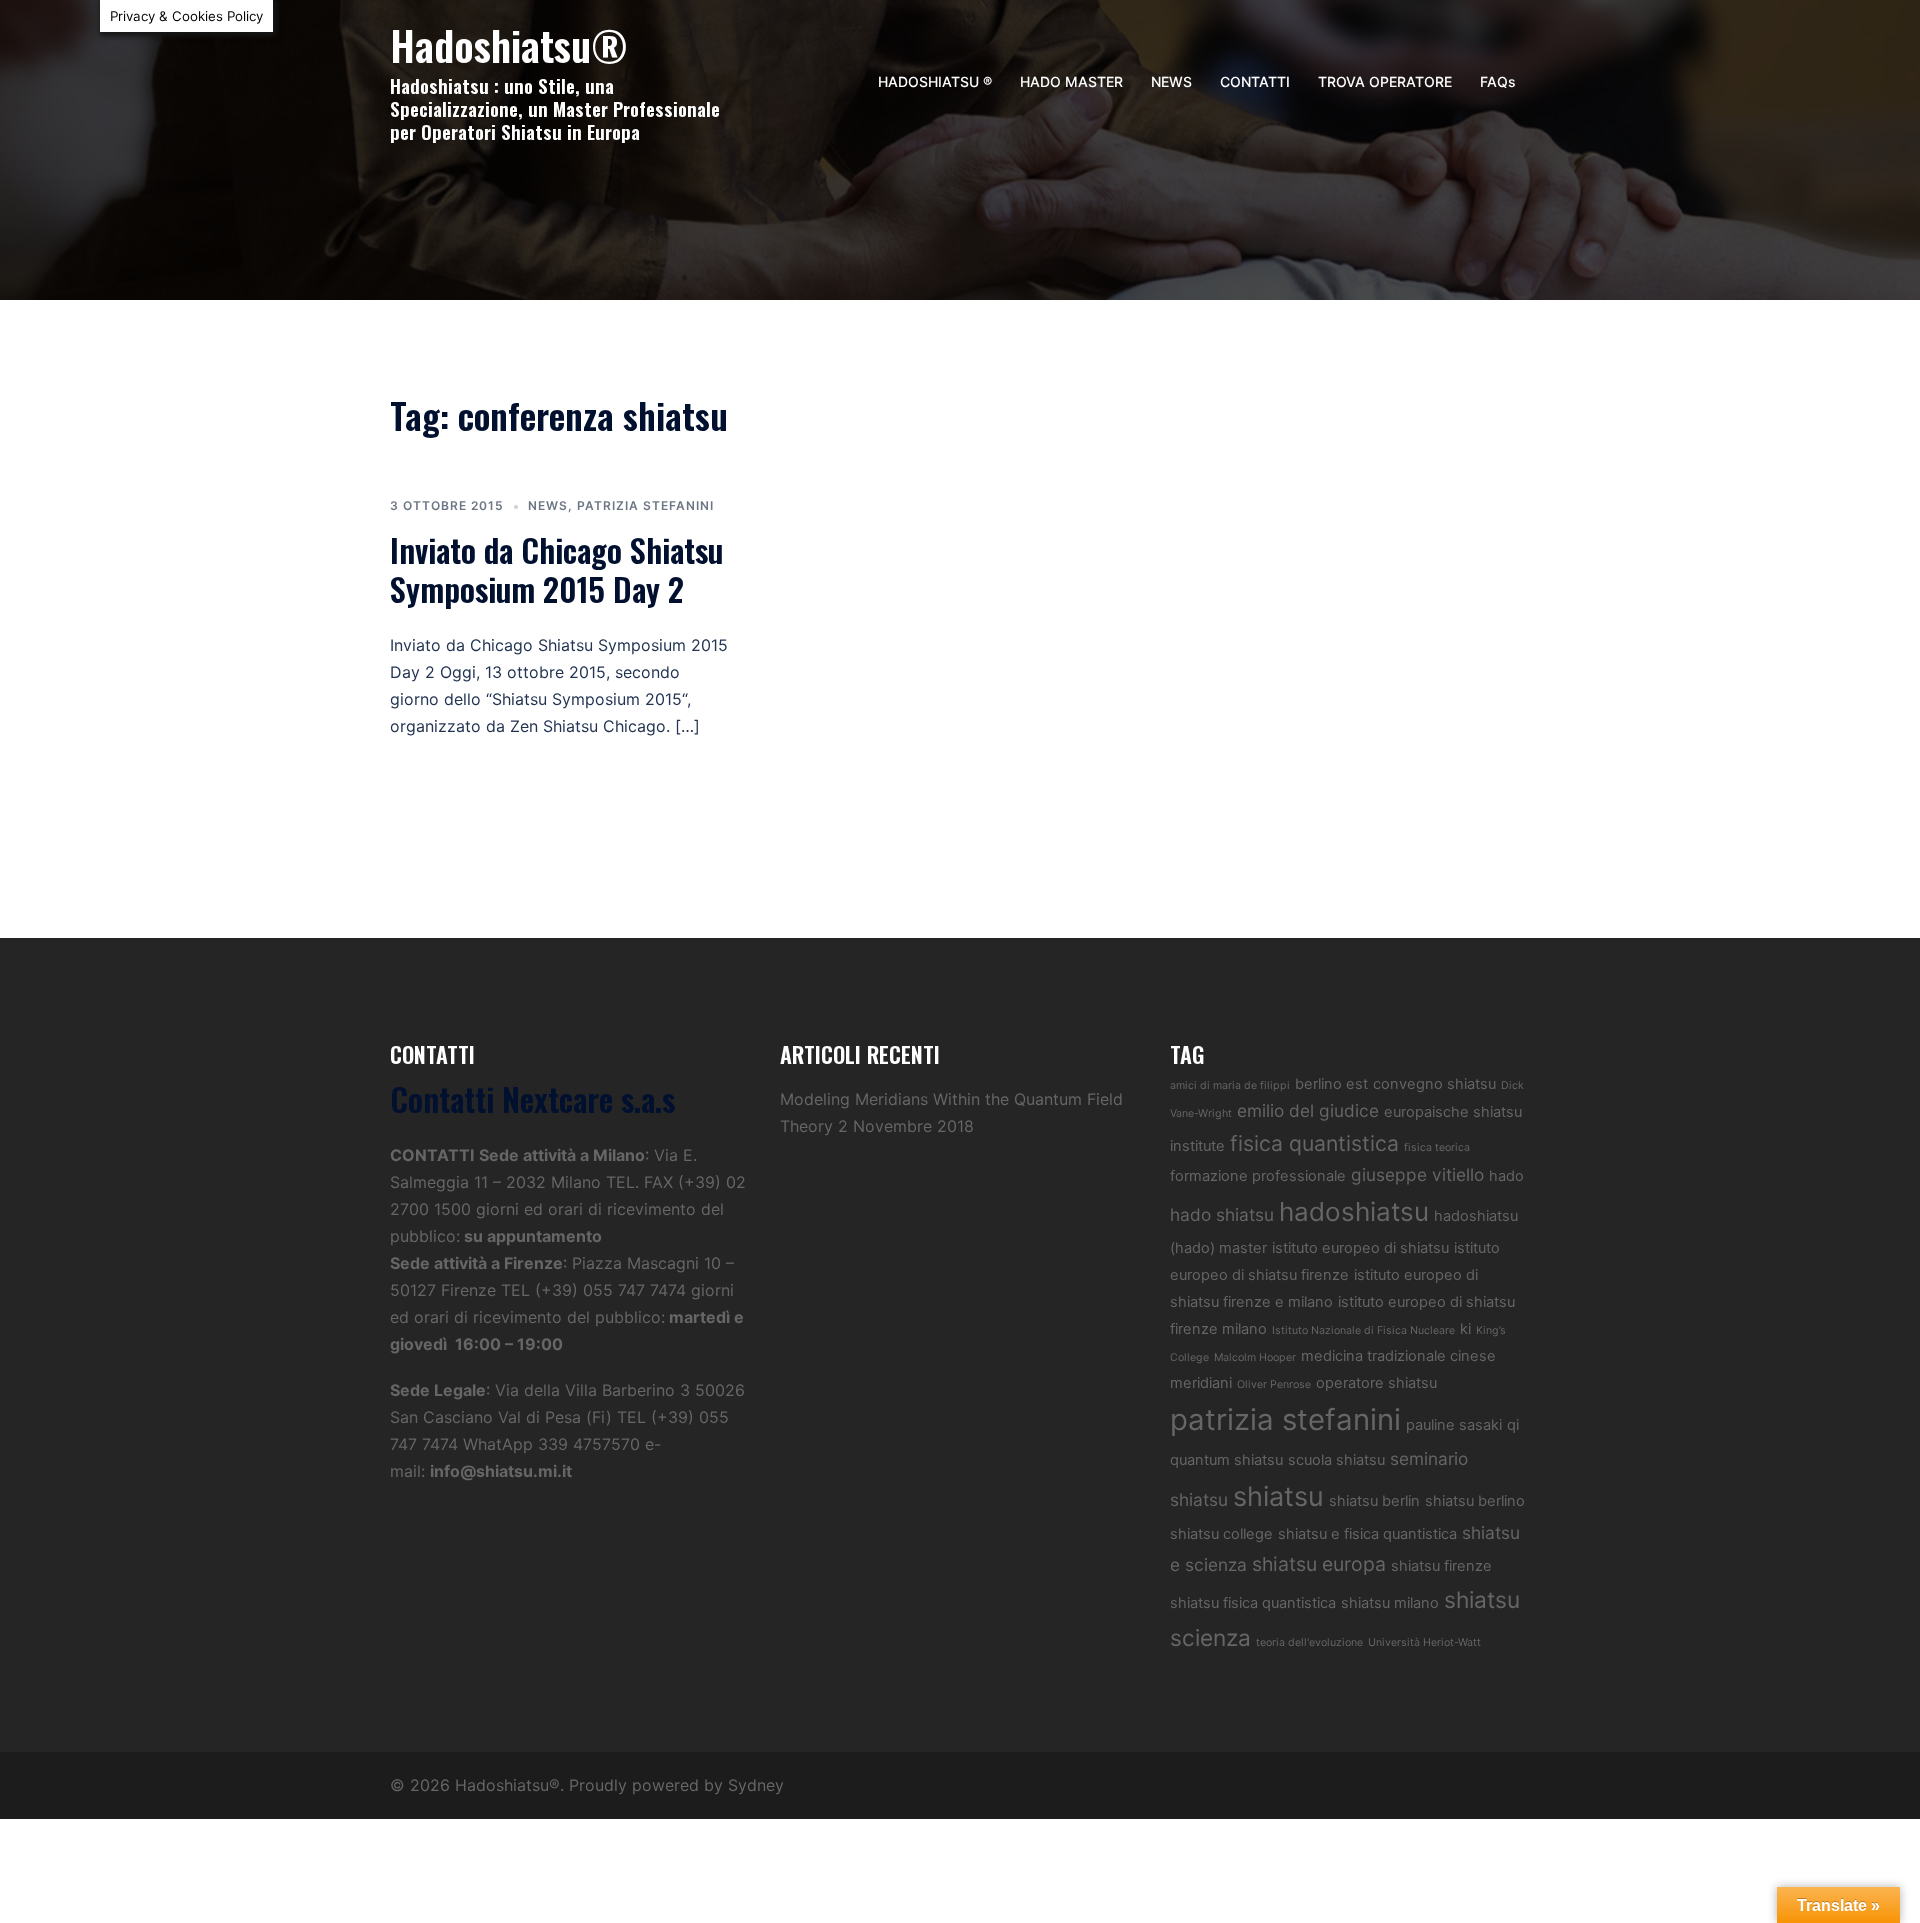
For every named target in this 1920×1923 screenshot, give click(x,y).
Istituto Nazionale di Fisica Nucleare (1363, 1330)
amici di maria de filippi (1230, 1085)
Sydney (756, 1785)
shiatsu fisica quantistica (1253, 1603)
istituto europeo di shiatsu (1360, 1248)
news (548, 505)
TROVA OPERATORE (1385, 81)
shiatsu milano (1390, 1603)
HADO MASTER (1071, 81)
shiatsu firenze (1441, 1566)
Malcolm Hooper (1255, 1357)
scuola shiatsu (1336, 1460)
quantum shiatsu (1226, 1460)
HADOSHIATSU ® (935, 81)
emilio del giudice (1308, 1110)
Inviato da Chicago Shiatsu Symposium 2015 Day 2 (556, 568)
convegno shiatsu (1434, 1084)
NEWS (1171, 81)
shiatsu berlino (1475, 1501)
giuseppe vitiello (1417, 1174)
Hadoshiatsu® (509, 44)
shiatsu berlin (1374, 1501)
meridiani (1201, 1383)
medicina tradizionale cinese (1398, 1356)
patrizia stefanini (645, 505)
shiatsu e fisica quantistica (1367, 1534)
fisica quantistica (1314, 1143)
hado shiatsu (1222, 1214)
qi (1513, 1425)
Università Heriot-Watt (1424, 1642)
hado (1506, 1176)
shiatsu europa (1319, 1564)
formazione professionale (1258, 1176)
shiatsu (1278, 1496)
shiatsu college (1221, 1534)
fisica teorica (1437, 1147)
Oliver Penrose (1274, 1384)
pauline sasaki (1454, 1425)
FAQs (1498, 81)
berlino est (1331, 1084)
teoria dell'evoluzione (1309, 1642)
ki (1465, 1329)
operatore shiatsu (1376, 1383)
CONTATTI (1255, 81)
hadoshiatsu (1354, 1211)
